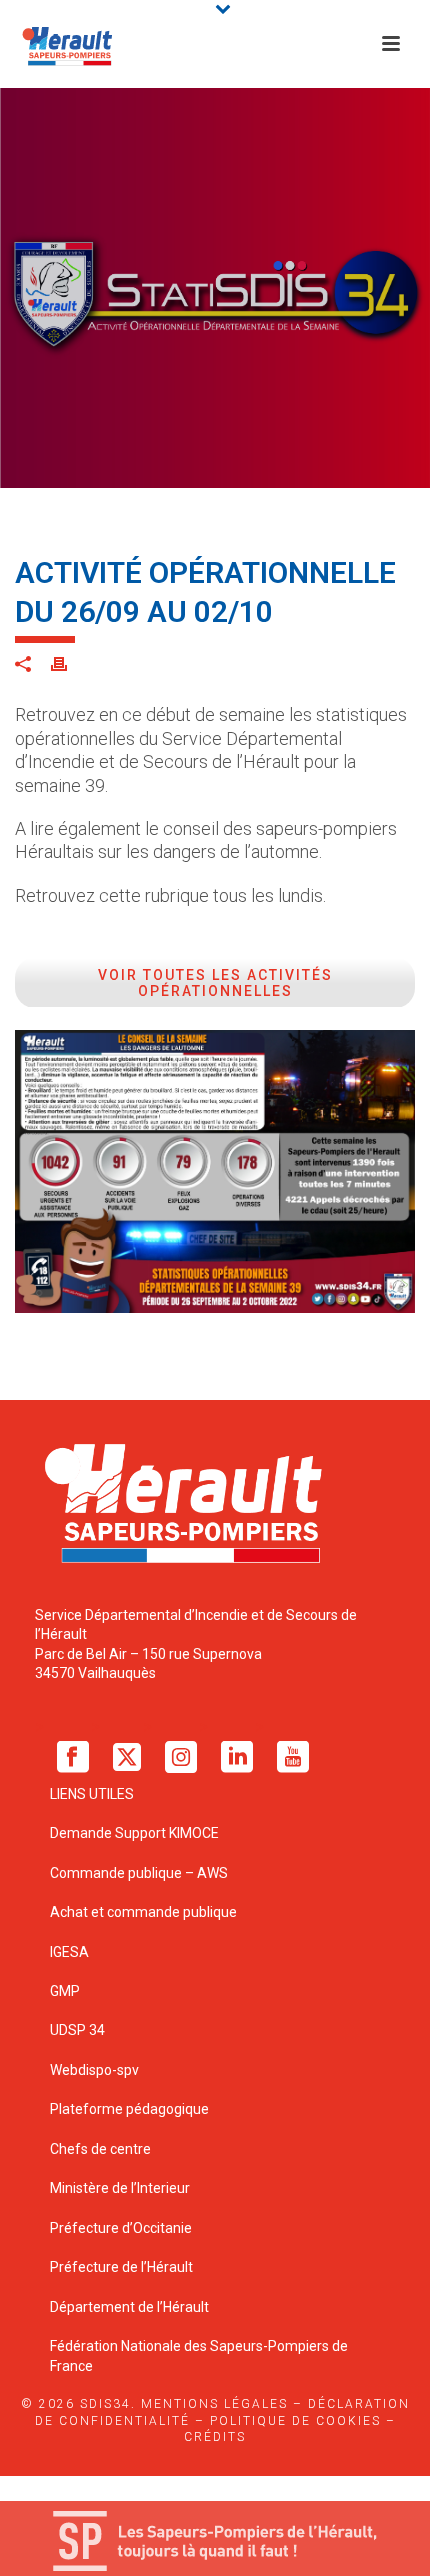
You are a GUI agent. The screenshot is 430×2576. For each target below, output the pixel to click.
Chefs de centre (100, 2149)
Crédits (215, 2437)
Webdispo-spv (94, 2070)
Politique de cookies (295, 2421)
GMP (65, 1991)
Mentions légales (214, 2404)
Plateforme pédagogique (129, 2109)
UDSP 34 (77, 2030)
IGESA (69, 1952)
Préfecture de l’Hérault (121, 2267)
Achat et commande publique (145, 1912)
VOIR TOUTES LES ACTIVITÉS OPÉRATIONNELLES (215, 983)
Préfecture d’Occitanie (121, 2228)
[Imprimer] (69, 663)
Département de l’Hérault (129, 2307)
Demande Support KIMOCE (134, 1833)
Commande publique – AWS (139, 1873)
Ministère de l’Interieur (120, 2188)
